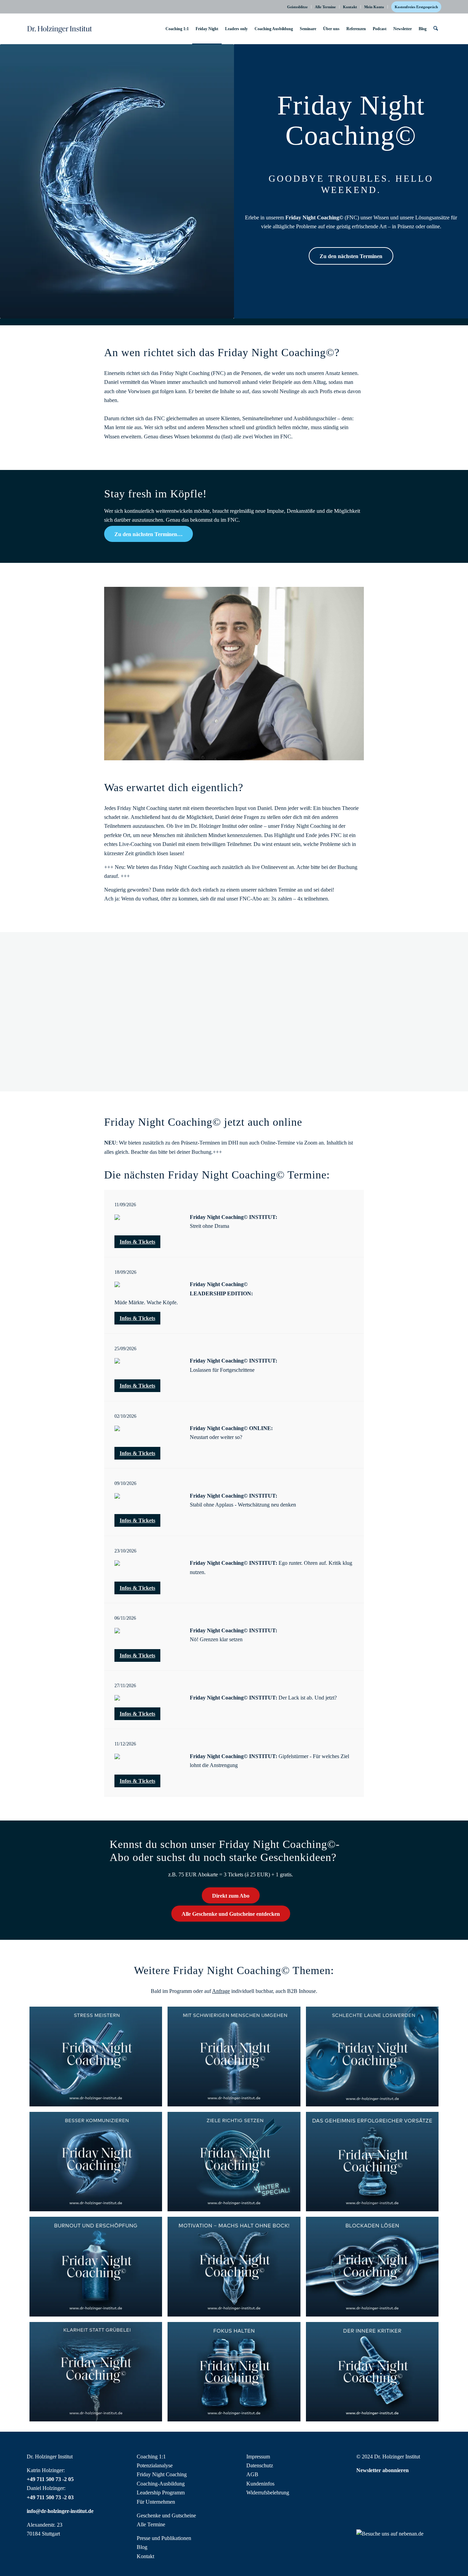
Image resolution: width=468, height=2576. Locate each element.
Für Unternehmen (156, 2502)
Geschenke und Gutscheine (166, 2515)
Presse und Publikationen (164, 2538)
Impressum (258, 2457)
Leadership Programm (161, 2493)
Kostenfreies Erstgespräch (416, 7)
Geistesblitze (297, 7)
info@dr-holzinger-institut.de (60, 2511)
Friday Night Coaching (162, 2474)
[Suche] (436, 29)
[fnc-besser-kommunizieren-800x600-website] (96, 2162)
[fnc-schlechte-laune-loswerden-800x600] (372, 2056)
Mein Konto (374, 7)
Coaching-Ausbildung (161, 2484)
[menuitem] (298, 7)
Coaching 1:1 (151, 2457)
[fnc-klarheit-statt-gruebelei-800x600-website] (96, 2372)
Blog (142, 2547)
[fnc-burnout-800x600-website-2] (96, 2266)
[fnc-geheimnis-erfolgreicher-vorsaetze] (372, 2162)
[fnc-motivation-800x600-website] (234, 2266)
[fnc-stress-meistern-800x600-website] (96, 2056)
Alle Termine (325, 7)
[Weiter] (348, 983)
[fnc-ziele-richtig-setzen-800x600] (234, 2162)
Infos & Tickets (137, 1242)
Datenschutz (260, 2465)
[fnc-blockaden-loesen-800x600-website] (372, 2266)
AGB (252, 2474)
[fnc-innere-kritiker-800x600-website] (372, 2372)
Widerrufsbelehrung (268, 2493)
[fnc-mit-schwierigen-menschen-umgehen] (234, 2056)
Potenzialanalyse (155, 2465)
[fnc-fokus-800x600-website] (234, 2372)
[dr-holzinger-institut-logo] (60, 29)
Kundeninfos (260, 2484)
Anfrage (221, 1991)
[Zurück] (120, 983)
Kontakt (350, 7)
